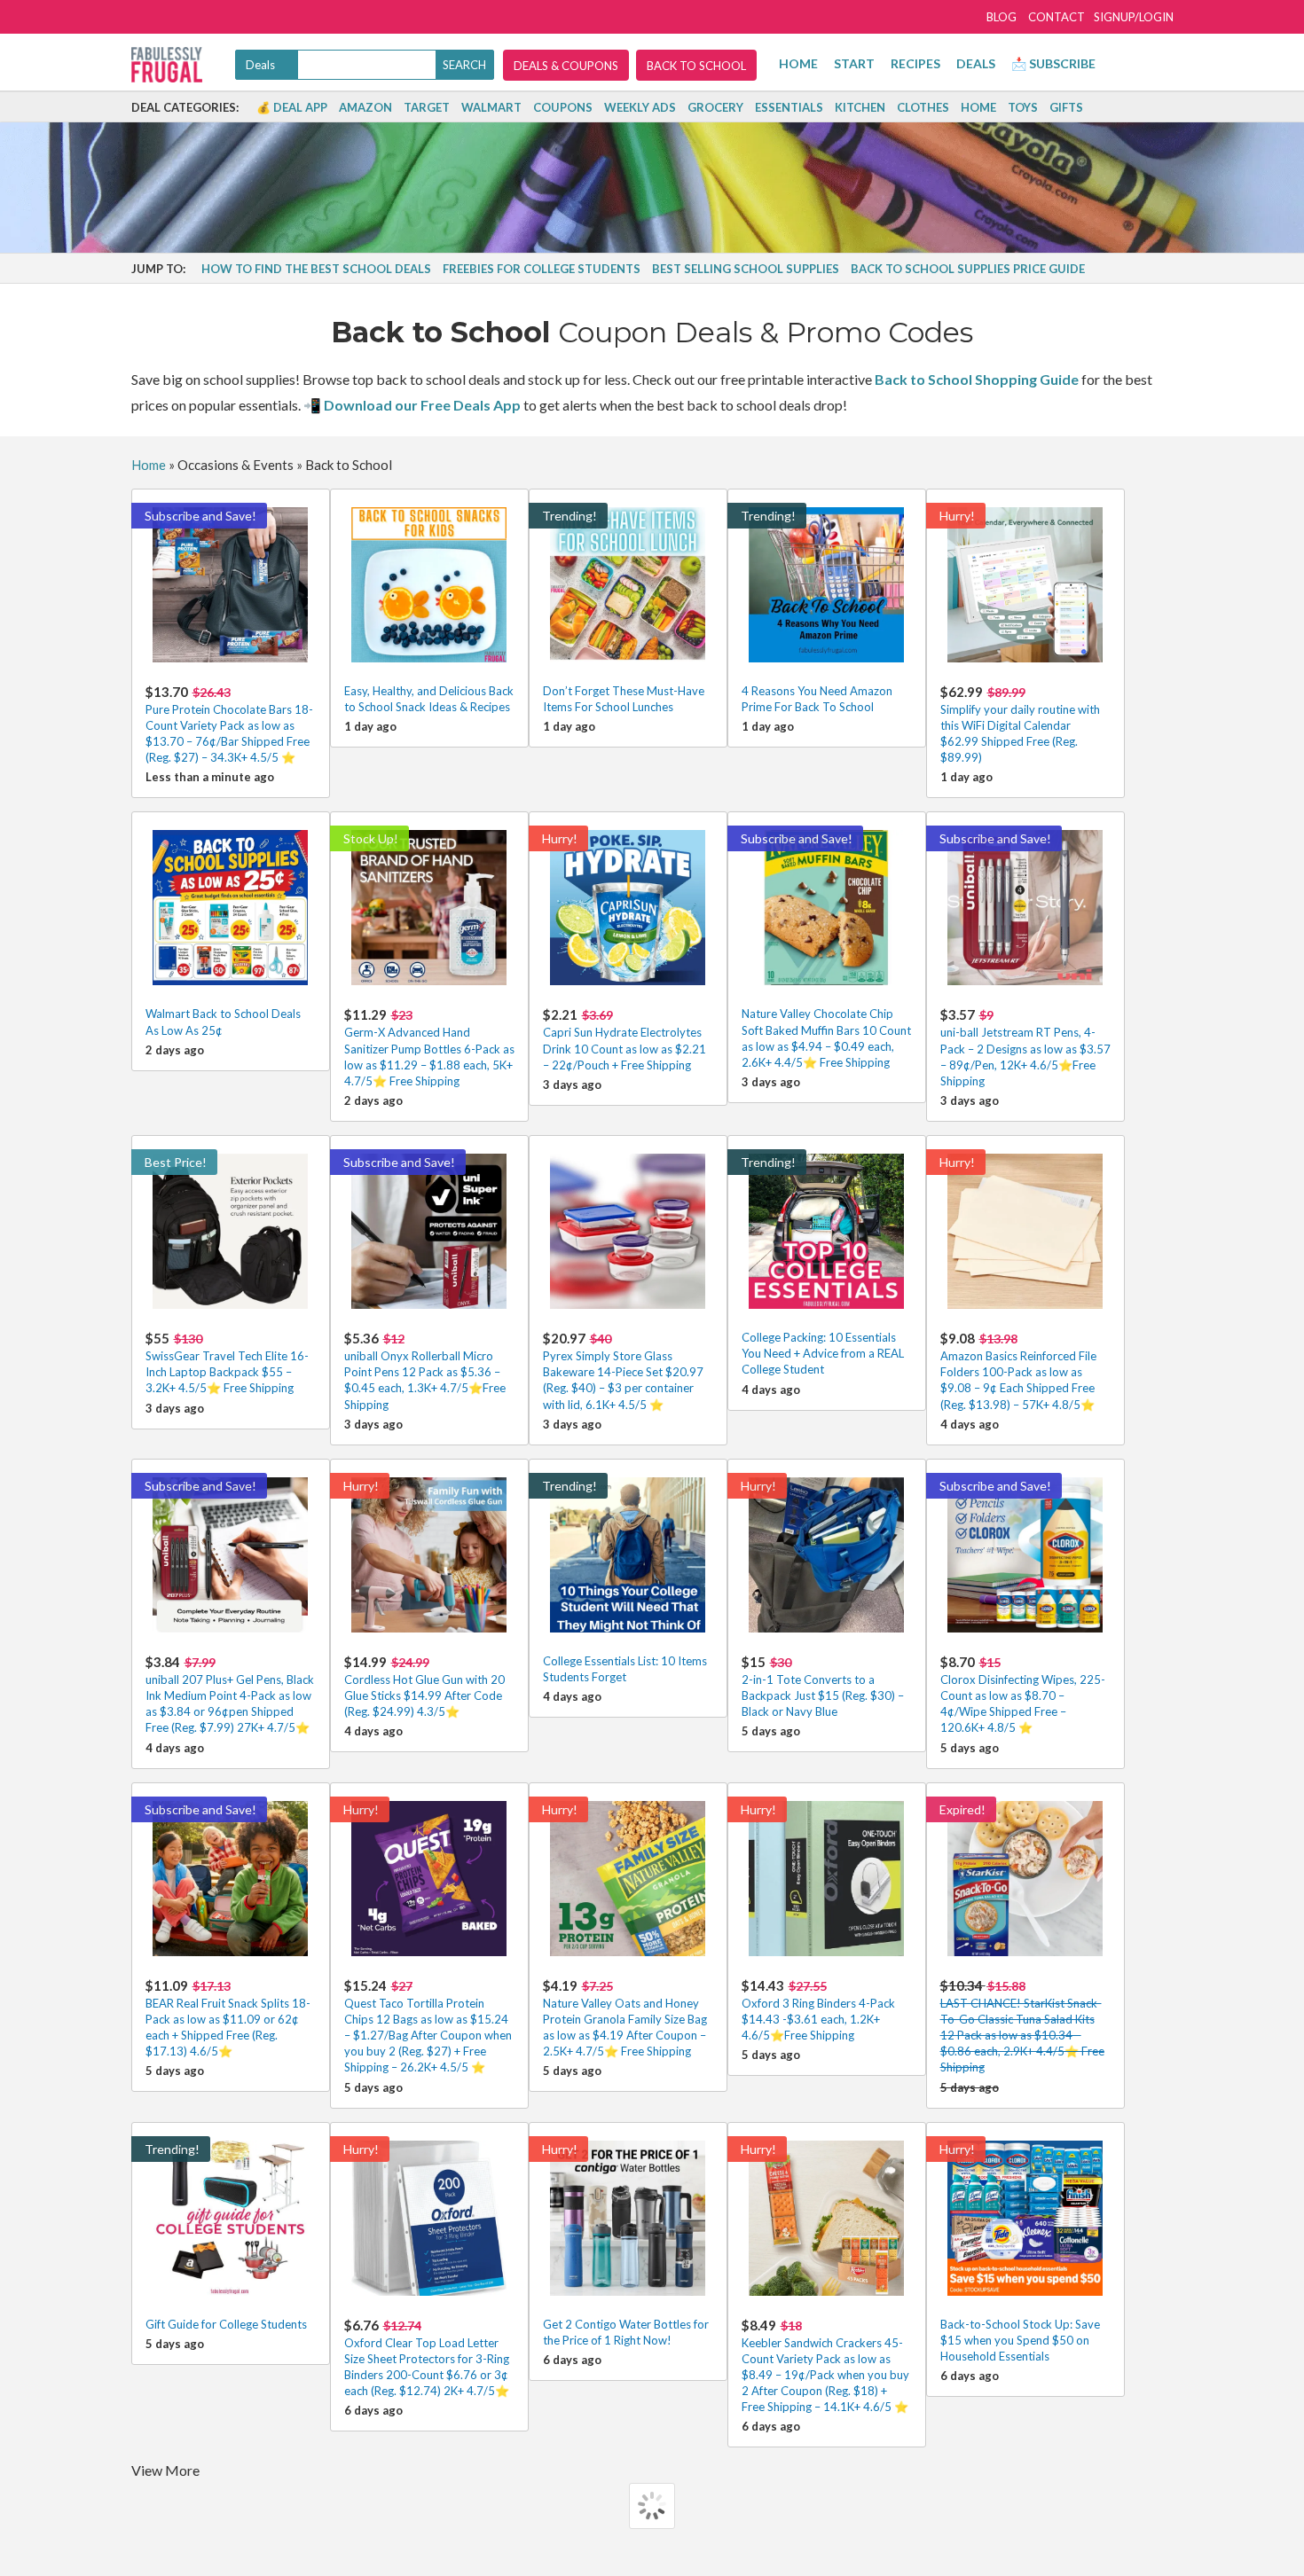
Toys (1023, 107)
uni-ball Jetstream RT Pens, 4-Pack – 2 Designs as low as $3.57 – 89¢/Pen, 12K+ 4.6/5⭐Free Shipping (1025, 1047)
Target (427, 107)
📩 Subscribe (1053, 63)
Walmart (491, 107)
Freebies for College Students (542, 269)
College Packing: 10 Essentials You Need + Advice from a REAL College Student (823, 1353)
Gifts (1066, 107)
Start (854, 63)
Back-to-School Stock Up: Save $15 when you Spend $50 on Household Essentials (1020, 2340)
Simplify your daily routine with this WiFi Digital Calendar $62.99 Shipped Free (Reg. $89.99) (1020, 724)
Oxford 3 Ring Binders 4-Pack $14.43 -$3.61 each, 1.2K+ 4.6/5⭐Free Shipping (818, 2010)
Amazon (365, 107)
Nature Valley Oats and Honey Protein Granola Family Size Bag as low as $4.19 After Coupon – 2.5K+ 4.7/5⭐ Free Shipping (625, 2018)
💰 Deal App (292, 107)
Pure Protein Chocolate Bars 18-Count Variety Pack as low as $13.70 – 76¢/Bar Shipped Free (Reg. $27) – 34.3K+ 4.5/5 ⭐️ (229, 724)
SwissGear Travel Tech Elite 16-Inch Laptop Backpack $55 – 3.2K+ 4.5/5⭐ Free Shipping (227, 1362)
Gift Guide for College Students (226, 2324)
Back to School (696, 66)
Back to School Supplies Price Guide (968, 269)
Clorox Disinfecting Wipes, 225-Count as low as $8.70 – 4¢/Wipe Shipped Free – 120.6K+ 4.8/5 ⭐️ (1023, 1695)
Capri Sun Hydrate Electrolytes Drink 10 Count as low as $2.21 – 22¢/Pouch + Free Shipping (625, 1039)
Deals (976, 63)
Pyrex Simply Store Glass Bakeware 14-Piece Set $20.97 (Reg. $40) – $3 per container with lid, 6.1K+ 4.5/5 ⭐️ (623, 1371)
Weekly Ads (640, 107)
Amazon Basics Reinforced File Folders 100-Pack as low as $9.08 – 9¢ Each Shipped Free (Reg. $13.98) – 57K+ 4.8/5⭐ (1018, 1371)
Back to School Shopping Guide (977, 379)
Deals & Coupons (566, 66)
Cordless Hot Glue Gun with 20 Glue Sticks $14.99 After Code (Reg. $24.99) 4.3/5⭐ (424, 1686)
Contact (1057, 17)
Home (798, 63)
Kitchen (860, 107)
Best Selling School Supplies (746, 269)
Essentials (789, 107)
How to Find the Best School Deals (316, 269)
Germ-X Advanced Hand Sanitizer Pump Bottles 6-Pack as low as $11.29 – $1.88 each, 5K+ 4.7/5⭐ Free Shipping (429, 1047)
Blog (1002, 17)
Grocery (715, 107)
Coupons (563, 107)
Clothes (923, 107)
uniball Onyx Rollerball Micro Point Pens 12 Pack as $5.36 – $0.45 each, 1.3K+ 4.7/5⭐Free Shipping (425, 1371)
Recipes (915, 63)
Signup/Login (1134, 17)
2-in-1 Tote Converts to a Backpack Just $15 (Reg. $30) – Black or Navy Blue (823, 1686)
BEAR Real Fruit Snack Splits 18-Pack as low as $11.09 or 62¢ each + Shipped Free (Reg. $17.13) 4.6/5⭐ (228, 2018)
